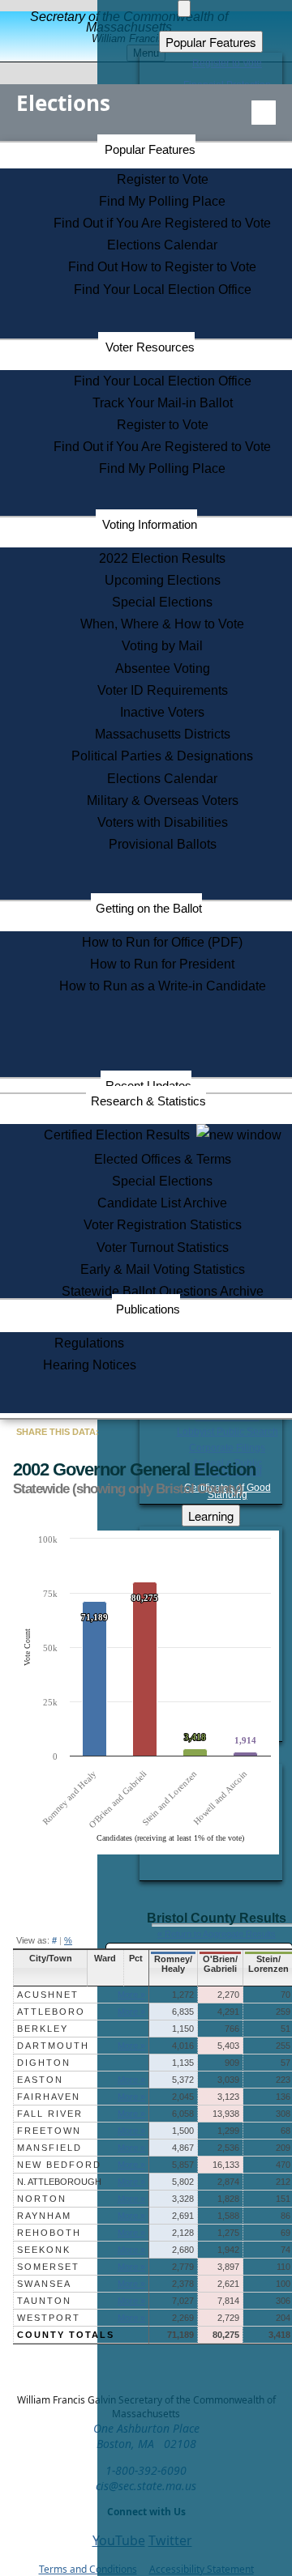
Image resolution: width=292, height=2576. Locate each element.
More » (131, 1995)
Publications (148, 1309)
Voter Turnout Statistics (163, 1248)
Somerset (48, 2267)
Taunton (44, 2301)
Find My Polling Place (162, 201)
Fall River (50, 2114)
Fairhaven (49, 2097)
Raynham (44, 2216)
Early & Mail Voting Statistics (163, 1269)
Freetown (49, 2131)
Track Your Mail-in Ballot (163, 403)
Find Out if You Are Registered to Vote (162, 223)
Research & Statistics (148, 1101)
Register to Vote (163, 179)
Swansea (44, 2284)
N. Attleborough (59, 2182)
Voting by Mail (162, 646)
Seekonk (44, 2250)
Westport (49, 2318)
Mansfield (49, 2148)
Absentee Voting (163, 668)
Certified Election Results (120, 1135)
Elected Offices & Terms (163, 1159)
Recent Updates (148, 1086)
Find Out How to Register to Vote (162, 267)
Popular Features (150, 149)
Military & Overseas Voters (163, 800)
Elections (63, 103)
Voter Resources (150, 347)
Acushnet (48, 1995)
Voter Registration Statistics (163, 1225)
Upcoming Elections (163, 580)
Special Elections (162, 602)
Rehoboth (49, 2233)
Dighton (44, 2063)
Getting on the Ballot (149, 908)
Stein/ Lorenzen (268, 1964)
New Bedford (59, 2165)
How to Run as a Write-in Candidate (163, 986)
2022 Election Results (162, 558)
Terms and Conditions (88, 2569)
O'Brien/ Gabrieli (220, 1964)
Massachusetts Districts (163, 734)
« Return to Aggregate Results (217, 1934)
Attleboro (51, 2012)
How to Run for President (162, 964)
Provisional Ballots (163, 844)
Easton (40, 2080)
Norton (42, 2199)
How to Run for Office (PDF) (162, 942)
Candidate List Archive (162, 1203)
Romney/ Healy (173, 1964)
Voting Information (150, 524)
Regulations (89, 1343)
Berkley (43, 2029)
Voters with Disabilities (163, 822)
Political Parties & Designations (162, 756)
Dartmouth (53, 2046)
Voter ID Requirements (163, 690)
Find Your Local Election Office (163, 290)
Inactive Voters (162, 712)
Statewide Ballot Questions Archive (163, 1291)
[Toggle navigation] (264, 113)
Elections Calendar (162, 245)
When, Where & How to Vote (162, 624)
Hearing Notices (90, 1365)
